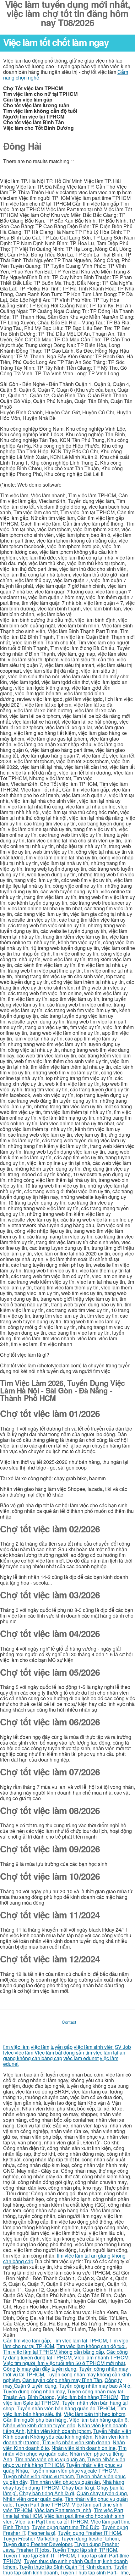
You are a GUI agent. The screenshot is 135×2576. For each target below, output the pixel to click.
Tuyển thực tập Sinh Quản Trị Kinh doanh (65, 2567)
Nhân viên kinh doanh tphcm (59, 2431)
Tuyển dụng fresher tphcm (90, 2538)
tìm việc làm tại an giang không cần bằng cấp (64, 2258)
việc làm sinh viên (94, 2047)
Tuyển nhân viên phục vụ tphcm (38, 2476)
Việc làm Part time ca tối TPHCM (52, 2521)
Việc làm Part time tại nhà (63, 2510)
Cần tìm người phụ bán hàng (35, 2420)
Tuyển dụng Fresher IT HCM (89, 2533)
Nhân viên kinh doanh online (84, 2448)
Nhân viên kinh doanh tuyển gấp (39, 2425)
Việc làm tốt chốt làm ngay (56, 42)
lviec (8, 2052)
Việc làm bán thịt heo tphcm (94, 2414)
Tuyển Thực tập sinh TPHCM (85, 2550)
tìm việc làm (16, 2047)
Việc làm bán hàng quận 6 (98, 2420)
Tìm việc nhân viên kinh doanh (76, 2442)
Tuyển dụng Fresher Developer (38, 2544)
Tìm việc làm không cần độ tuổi (91, 2346)
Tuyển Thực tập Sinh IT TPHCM (39, 2555)
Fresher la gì (41, 2533)
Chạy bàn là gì (78, 2488)
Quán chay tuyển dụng (102, 2493)
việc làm (40, 2047)
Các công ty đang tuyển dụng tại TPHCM (65, 2355)
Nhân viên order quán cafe (33, 2499)
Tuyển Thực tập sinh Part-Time (94, 2572)
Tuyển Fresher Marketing (31, 2538)
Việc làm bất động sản (59, 2052)
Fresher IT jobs (33, 2550)
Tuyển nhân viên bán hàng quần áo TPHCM (66, 2408)
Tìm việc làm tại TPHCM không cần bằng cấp (54, 2352)
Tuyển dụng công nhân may (34, 2391)
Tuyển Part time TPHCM (42, 2504)
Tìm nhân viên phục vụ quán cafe (65, 2451)
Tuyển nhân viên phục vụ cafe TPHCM (73, 2471)
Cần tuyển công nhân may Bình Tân (62, 2380)
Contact (69, 2022)
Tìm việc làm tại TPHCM (80, 2340)
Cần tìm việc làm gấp (27, 2340)
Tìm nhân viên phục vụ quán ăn (50, 2459)
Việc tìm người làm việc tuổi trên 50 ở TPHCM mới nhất (64, 2363)
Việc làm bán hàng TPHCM (88, 2397)
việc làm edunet (81, 2058)
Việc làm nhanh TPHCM (101, 2357)
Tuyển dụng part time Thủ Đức (65, 2527)
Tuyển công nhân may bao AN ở (94, 2386)
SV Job (123, 2047)
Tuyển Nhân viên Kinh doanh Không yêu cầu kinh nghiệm (67, 2434)
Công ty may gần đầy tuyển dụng (40, 2369)
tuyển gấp (62, 2047)
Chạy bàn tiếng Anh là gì (47, 2493)
